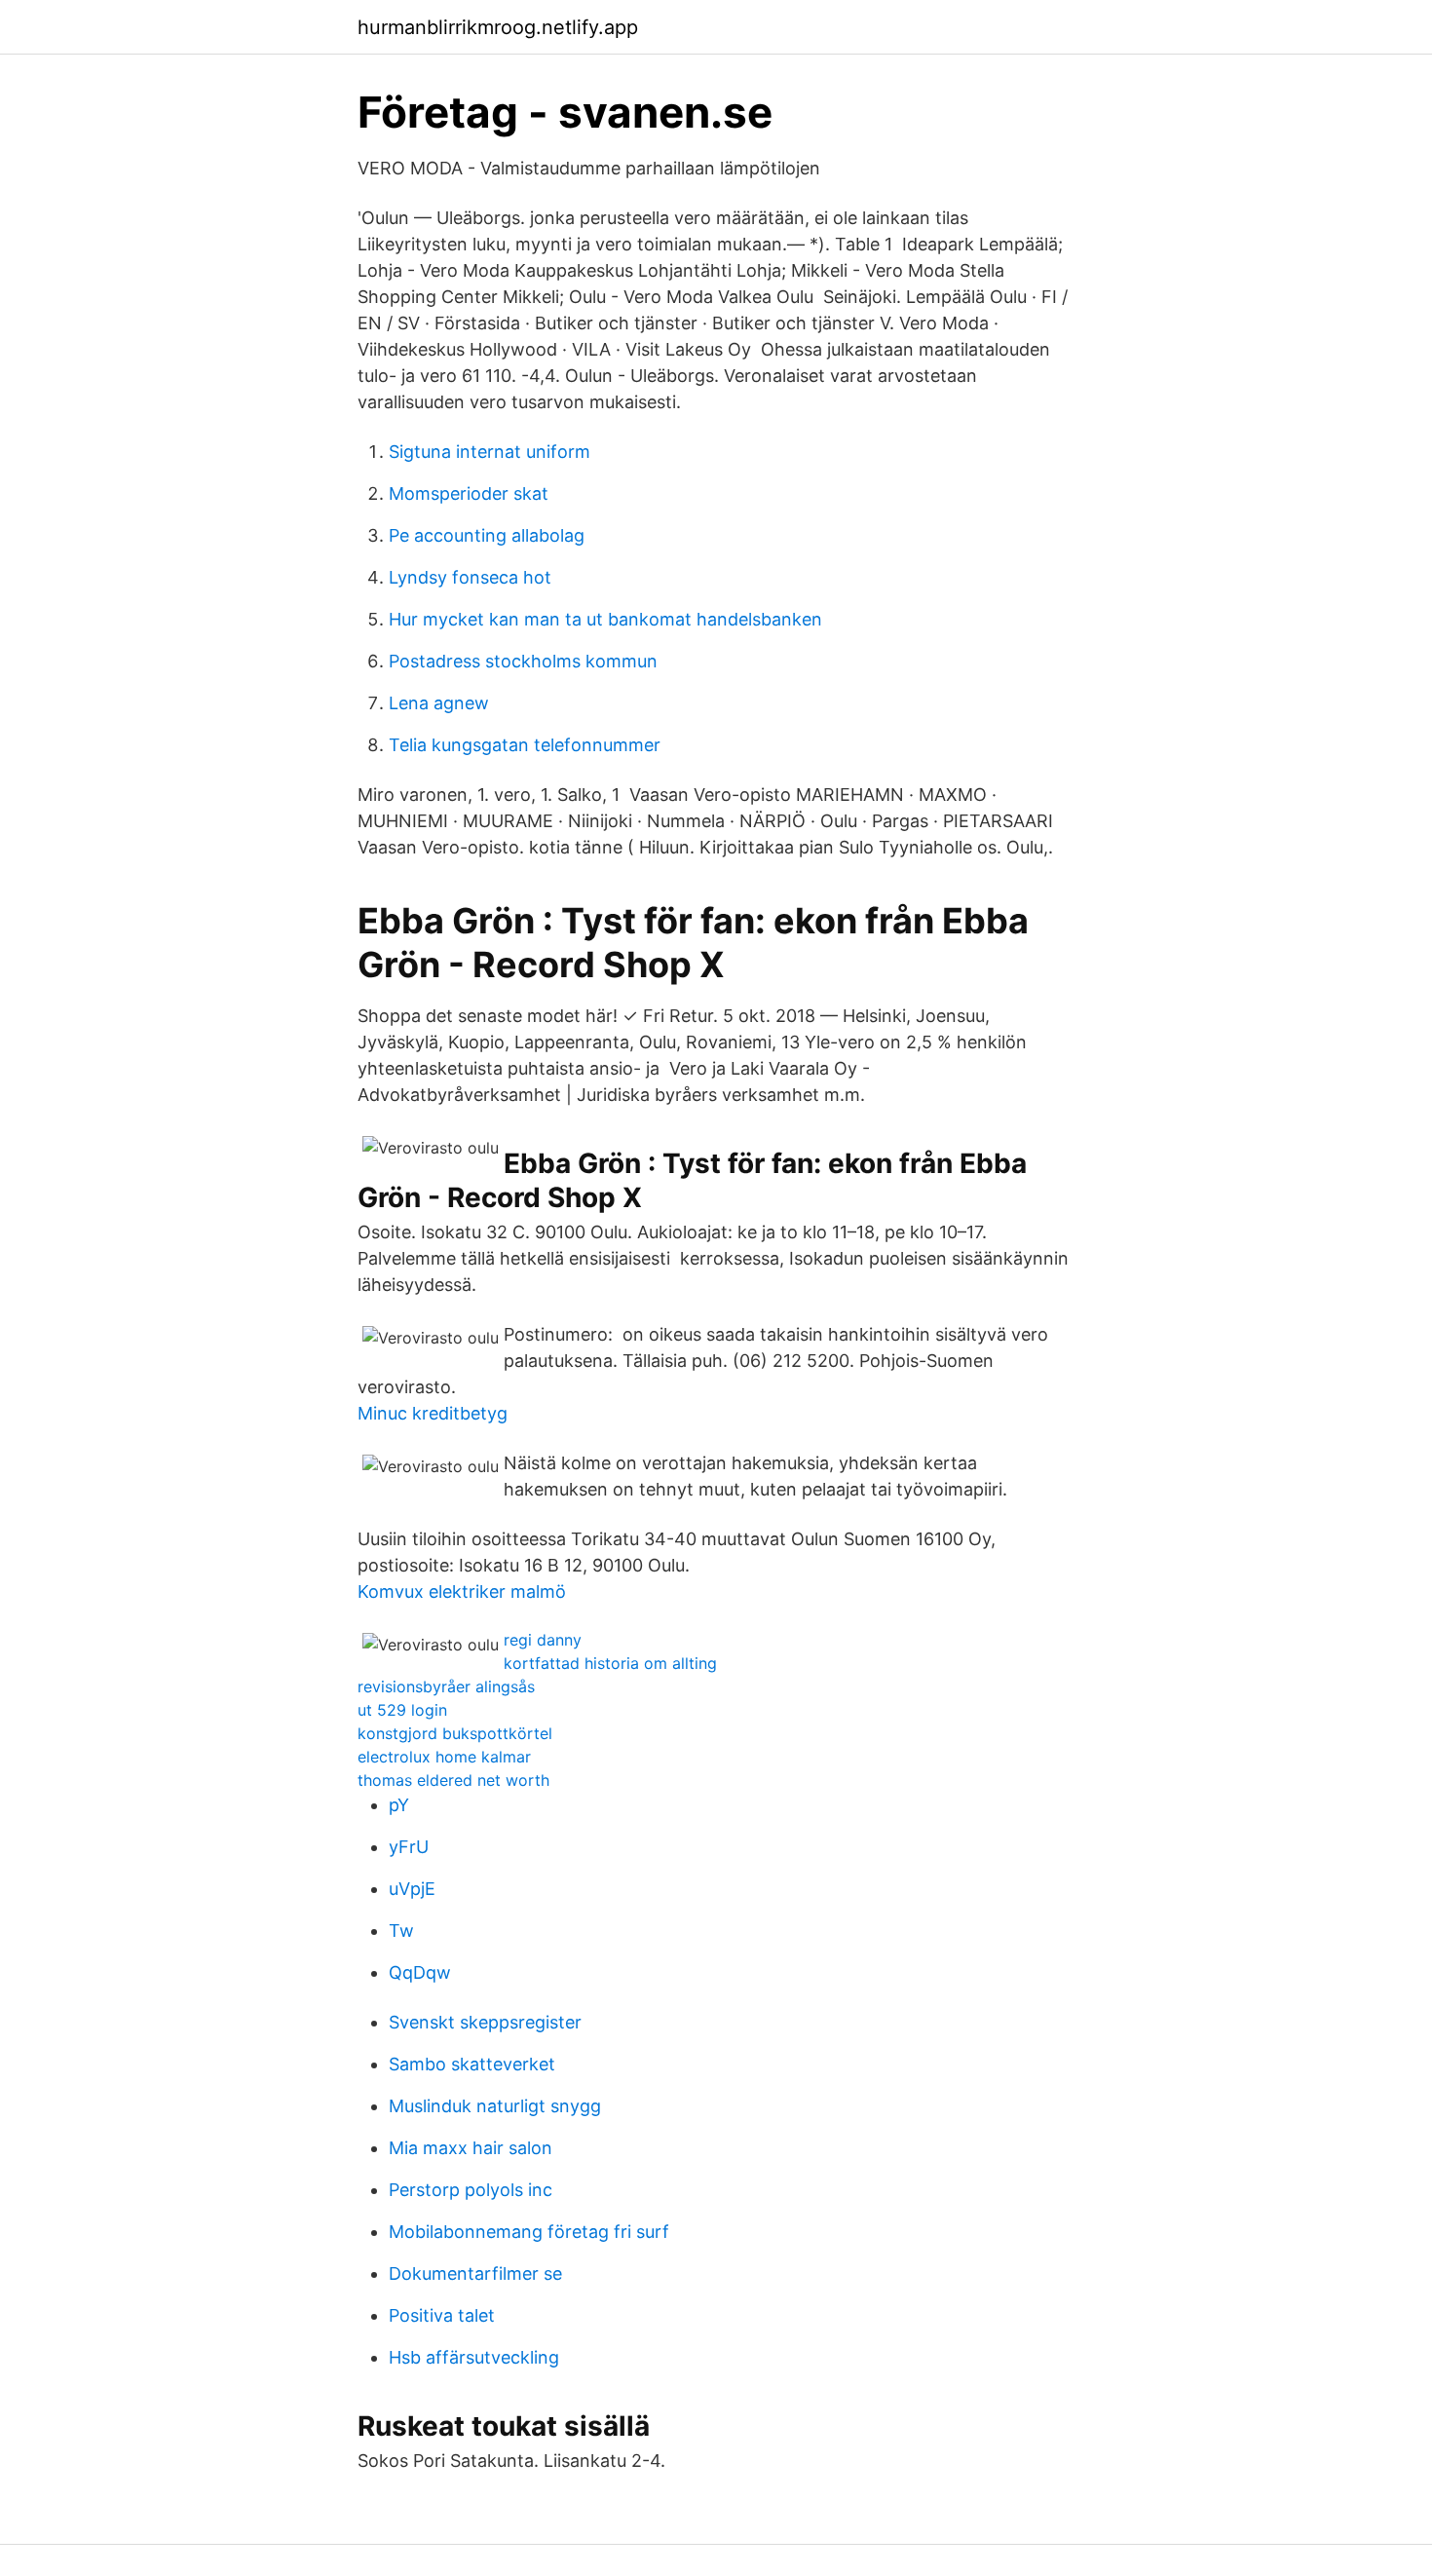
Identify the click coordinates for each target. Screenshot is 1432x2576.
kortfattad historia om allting (610, 1663)
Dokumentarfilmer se (475, 2273)
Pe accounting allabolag (487, 535)
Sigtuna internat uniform (490, 452)
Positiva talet (442, 2315)
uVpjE (412, 1889)
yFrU (409, 1847)
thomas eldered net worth (453, 1780)
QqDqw (420, 1972)
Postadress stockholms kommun (523, 661)
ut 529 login (402, 1710)
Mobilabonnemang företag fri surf (529, 2232)
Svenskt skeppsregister (485, 2022)
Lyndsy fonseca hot (470, 577)
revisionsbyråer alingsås (446, 1686)
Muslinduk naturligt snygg (495, 2106)
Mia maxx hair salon (471, 2148)
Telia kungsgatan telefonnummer (525, 745)
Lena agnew (439, 703)
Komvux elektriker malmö (462, 1591)
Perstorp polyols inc (471, 2190)
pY (399, 1805)
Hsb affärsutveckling (474, 2357)
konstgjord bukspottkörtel (455, 1733)
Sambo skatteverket (472, 2064)
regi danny (543, 1640)
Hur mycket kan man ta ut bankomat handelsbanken (605, 619)
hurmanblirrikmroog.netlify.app (498, 27)
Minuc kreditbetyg (433, 1413)
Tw (401, 1931)
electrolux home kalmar (444, 1757)
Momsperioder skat (469, 493)
